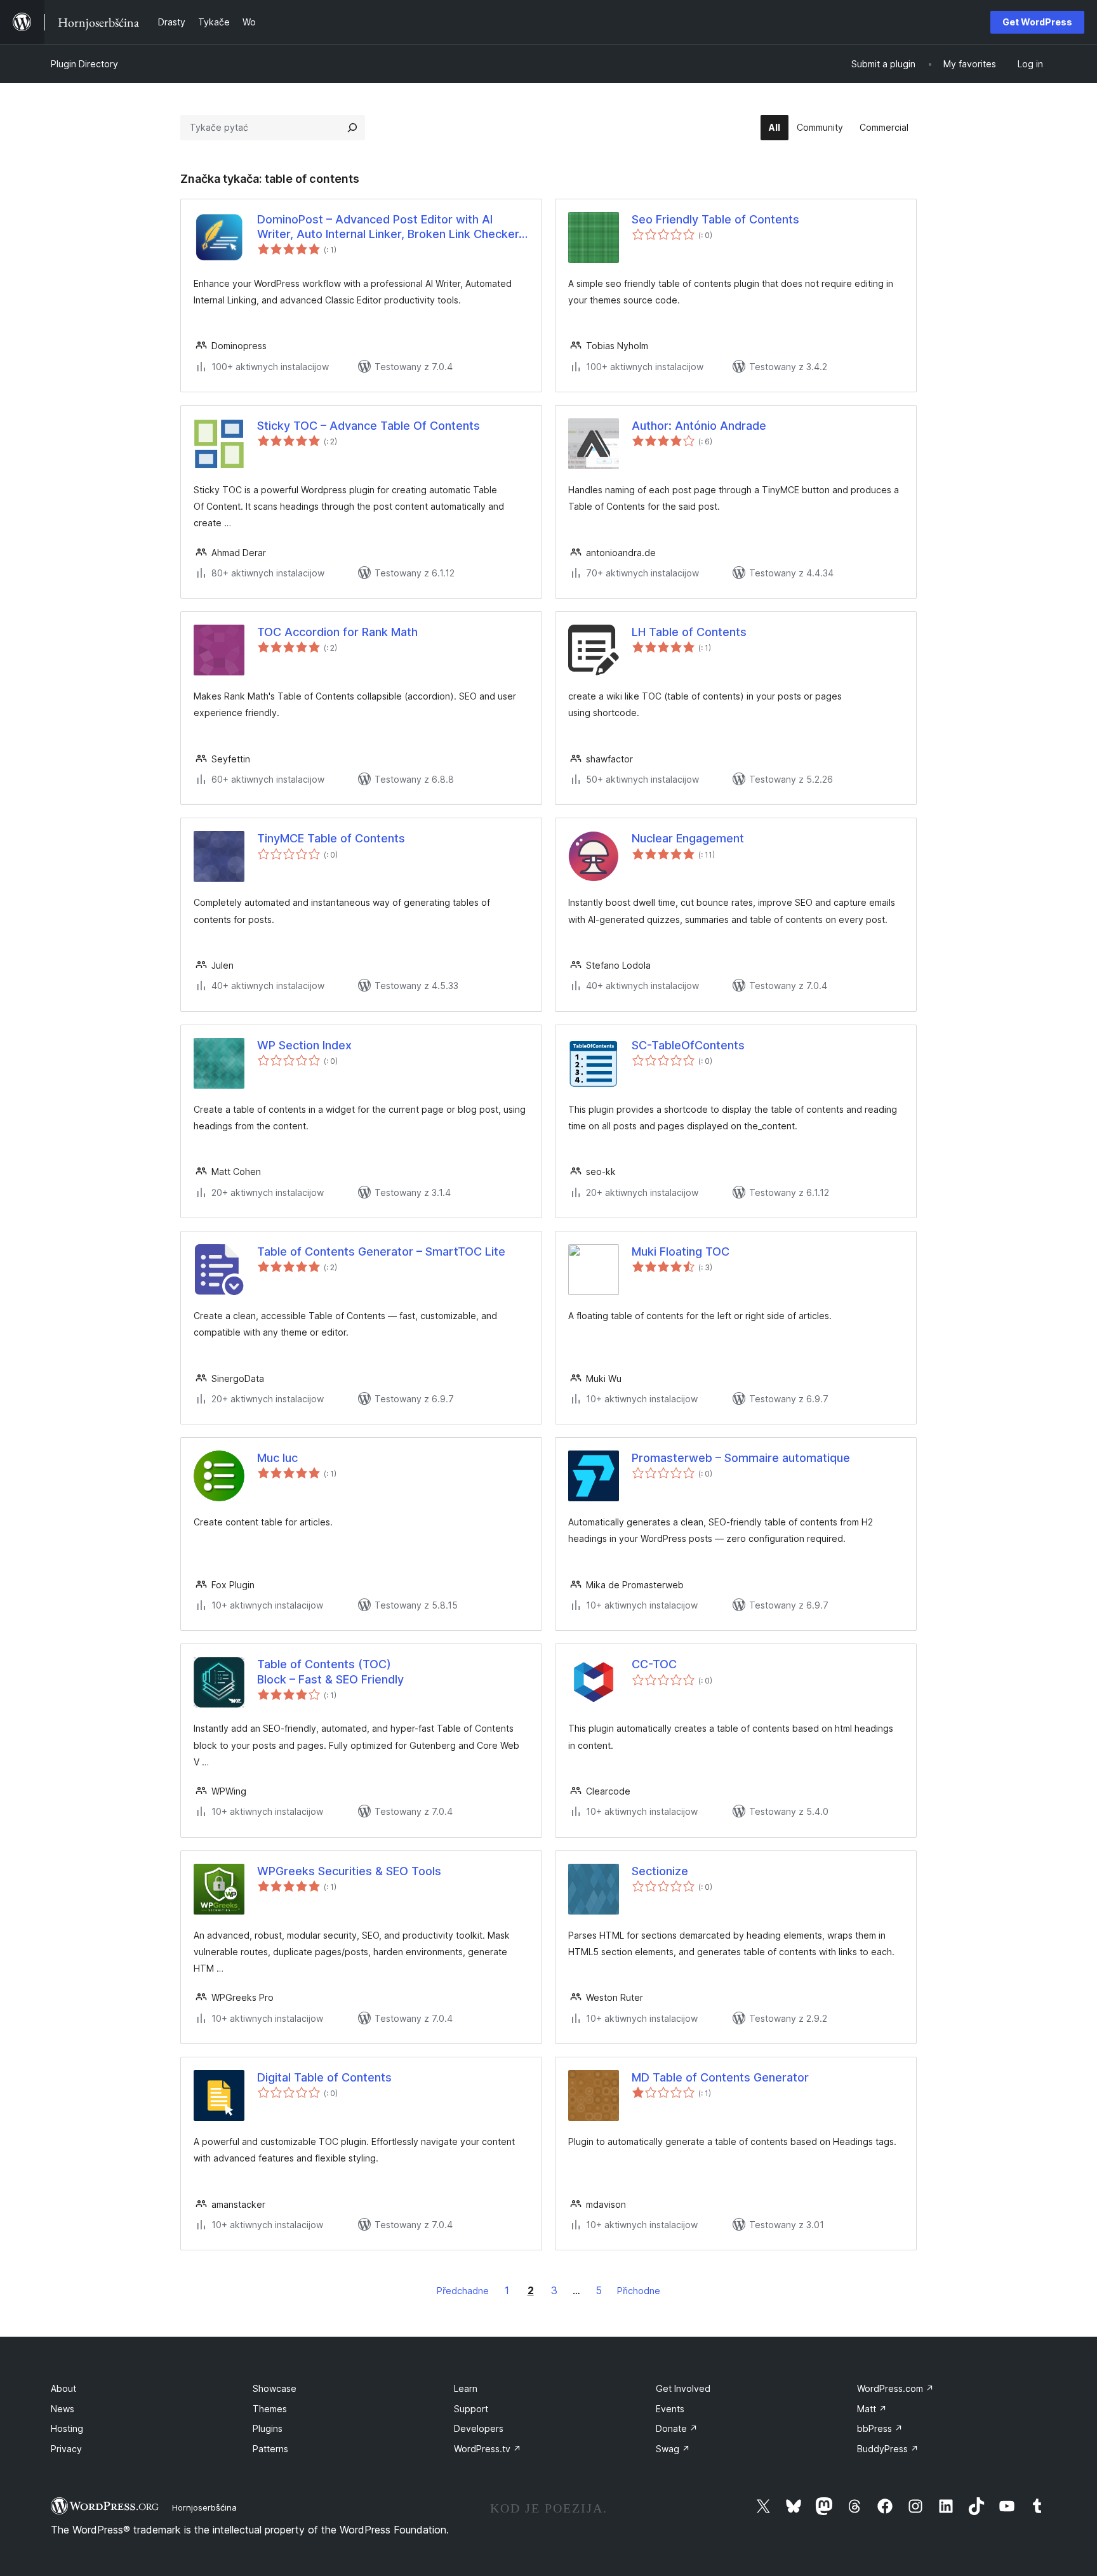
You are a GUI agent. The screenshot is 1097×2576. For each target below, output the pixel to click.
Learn (466, 2388)
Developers (479, 2428)
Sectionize (660, 1871)
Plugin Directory (84, 64)
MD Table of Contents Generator (720, 2077)
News (63, 2409)
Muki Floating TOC (681, 1251)
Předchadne (463, 2291)
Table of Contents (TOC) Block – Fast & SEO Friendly (330, 1671)
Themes (270, 2409)
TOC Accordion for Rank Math (337, 632)
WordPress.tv (488, 2449)
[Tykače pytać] (352, 128)
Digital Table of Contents (324, 2077)
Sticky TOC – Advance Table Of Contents (369, 426)
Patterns (270, 2449)
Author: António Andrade (699, 426)
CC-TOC (654, 1664)
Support (471, 2409)
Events (670, 2409)
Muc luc (277, 1458)
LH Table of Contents (689, 632)
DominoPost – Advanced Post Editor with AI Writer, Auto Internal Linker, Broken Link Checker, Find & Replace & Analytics (389, 227)
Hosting (67, 2428)
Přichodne (639, 2291)
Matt (872, 2409)
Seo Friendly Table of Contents (715, 219)
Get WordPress (1037, 22)
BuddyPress (888, 2449)
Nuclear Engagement (688, 838)
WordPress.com (895, 2388)
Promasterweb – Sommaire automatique (741, 1458)
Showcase (275, 2388)
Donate (677, 2428)
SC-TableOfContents (688, 1045)
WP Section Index (304, 1045)
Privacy (66, 2449)
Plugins (268, 2428)
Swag (673, 2449)
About (63, 2388)
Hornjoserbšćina (204, 2507)
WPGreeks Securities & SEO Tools (349, 1871)
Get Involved (683, 2388)
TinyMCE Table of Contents (331, 838)
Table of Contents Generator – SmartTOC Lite (381, 1251)
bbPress (880, 2428)
